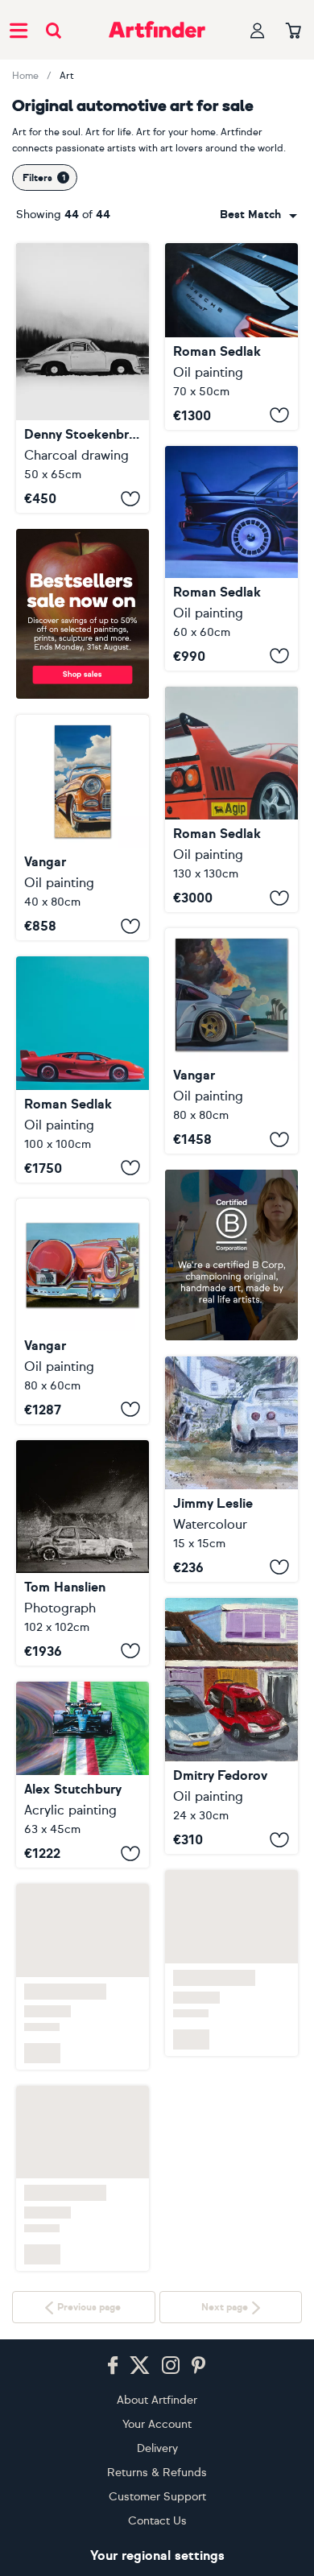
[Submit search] (54, 30)
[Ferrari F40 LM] (231, 800)
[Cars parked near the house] (231, 1810)
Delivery (157, 2448)
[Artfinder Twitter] (140, 2366)
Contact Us (157, 2521)
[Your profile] (258, 30)
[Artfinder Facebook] (113, 2366)
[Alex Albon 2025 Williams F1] (83, 1775)
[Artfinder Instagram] (171, 2366)
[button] (258, 215)
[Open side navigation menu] (19, 30)
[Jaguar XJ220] (83, 1069)
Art (67, 76)
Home (25, 76)
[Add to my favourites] (130, 498)
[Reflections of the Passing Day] (83, 828)
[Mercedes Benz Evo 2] (231, 558)
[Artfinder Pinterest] (199, 2366)
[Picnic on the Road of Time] (83, 1311)
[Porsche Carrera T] (231, 336)
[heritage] (83, 378)
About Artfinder (157, 2400)
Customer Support (157, 2497)
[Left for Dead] (231, 1469)
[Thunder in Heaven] (231, 1041)
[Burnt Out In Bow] (83, 1553)
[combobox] (258, 215)
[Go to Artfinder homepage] (157, 30)
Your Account (157, 2424)
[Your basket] (293, 31)
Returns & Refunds (157, 2473)
